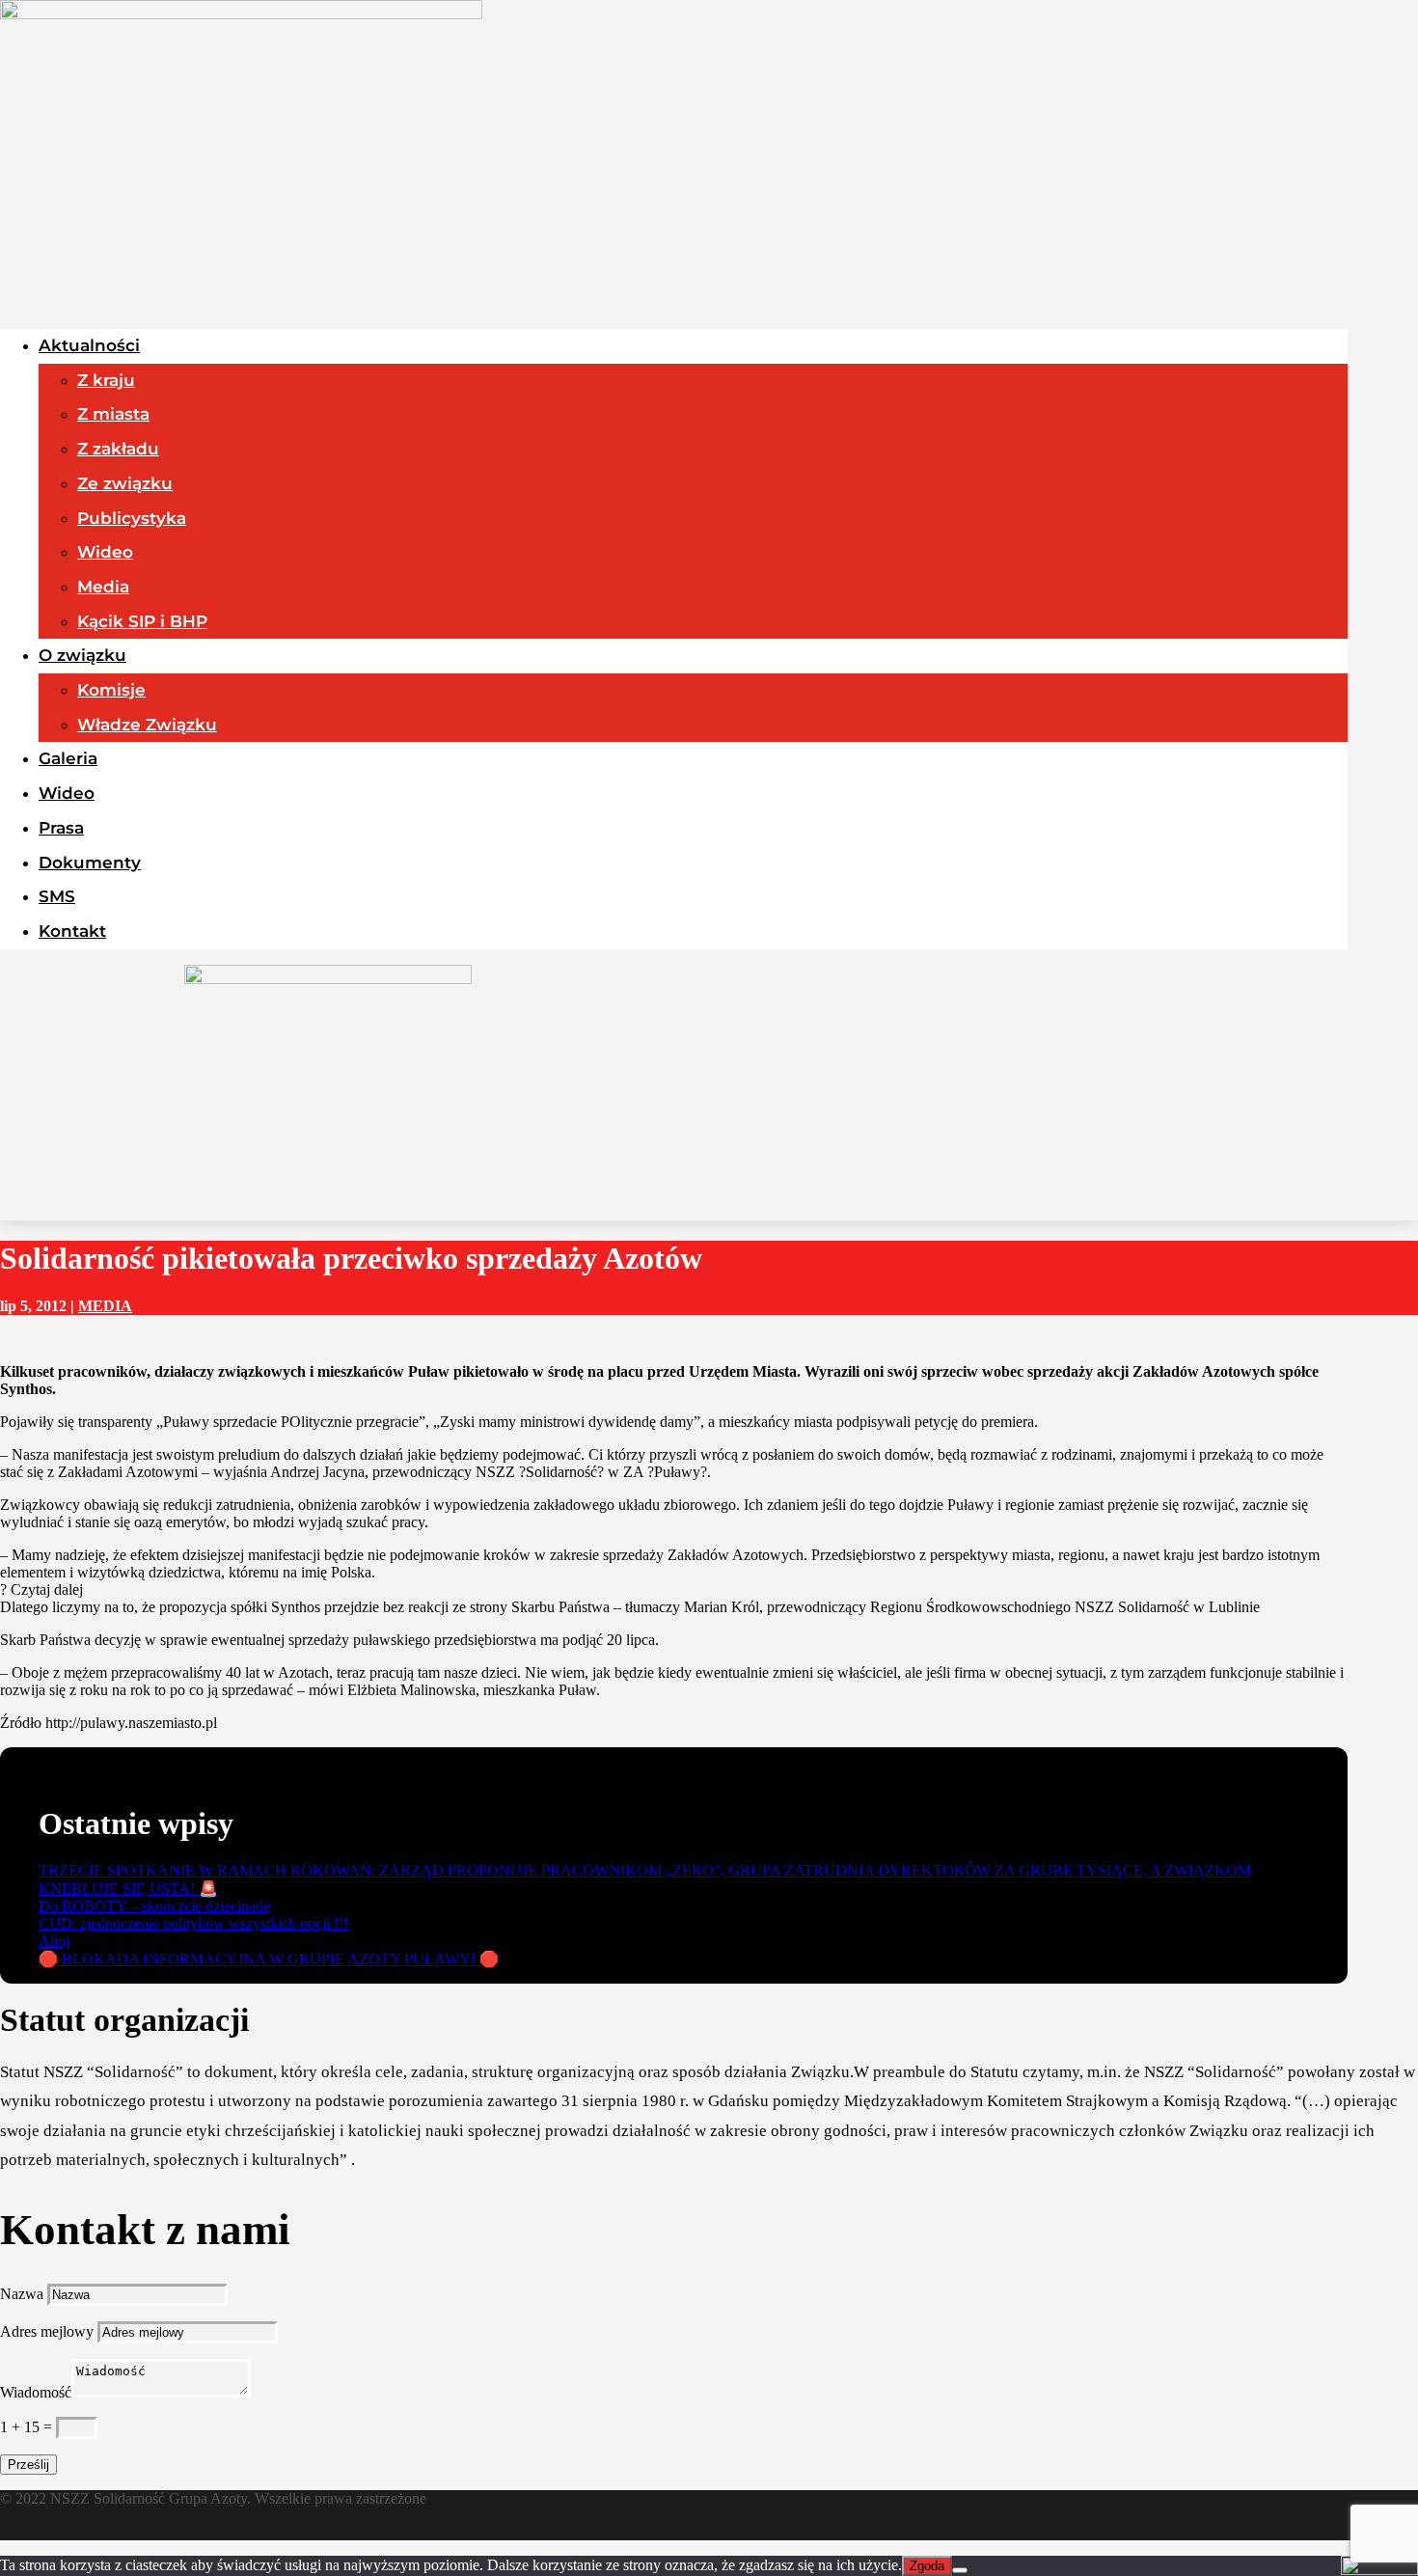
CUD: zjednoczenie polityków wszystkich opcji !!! (193, 1923)
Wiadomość (36, 2392)
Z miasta (113, 414)
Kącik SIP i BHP (142, 621)
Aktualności (89, 345)
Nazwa (22, 2294)
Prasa (61, 828)
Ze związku (125, 483)
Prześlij (28, 2465)
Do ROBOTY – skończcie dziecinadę (154, 1906)
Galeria (68, 758)
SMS (57, 896)
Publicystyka (132, 518)
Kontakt (72, 931)
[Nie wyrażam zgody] (960, 2570)
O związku (82, 655)
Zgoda (927, 2566)
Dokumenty (90, 863)
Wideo (105, 552)
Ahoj (54, 1941)
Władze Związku (147, 725)
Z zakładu (118, 449)
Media (103, 587)
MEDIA (105, 1306)
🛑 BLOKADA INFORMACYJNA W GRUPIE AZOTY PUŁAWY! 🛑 (269, 1959)
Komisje (111, 690)
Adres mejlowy (47, 2331)
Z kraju (106, 380)
